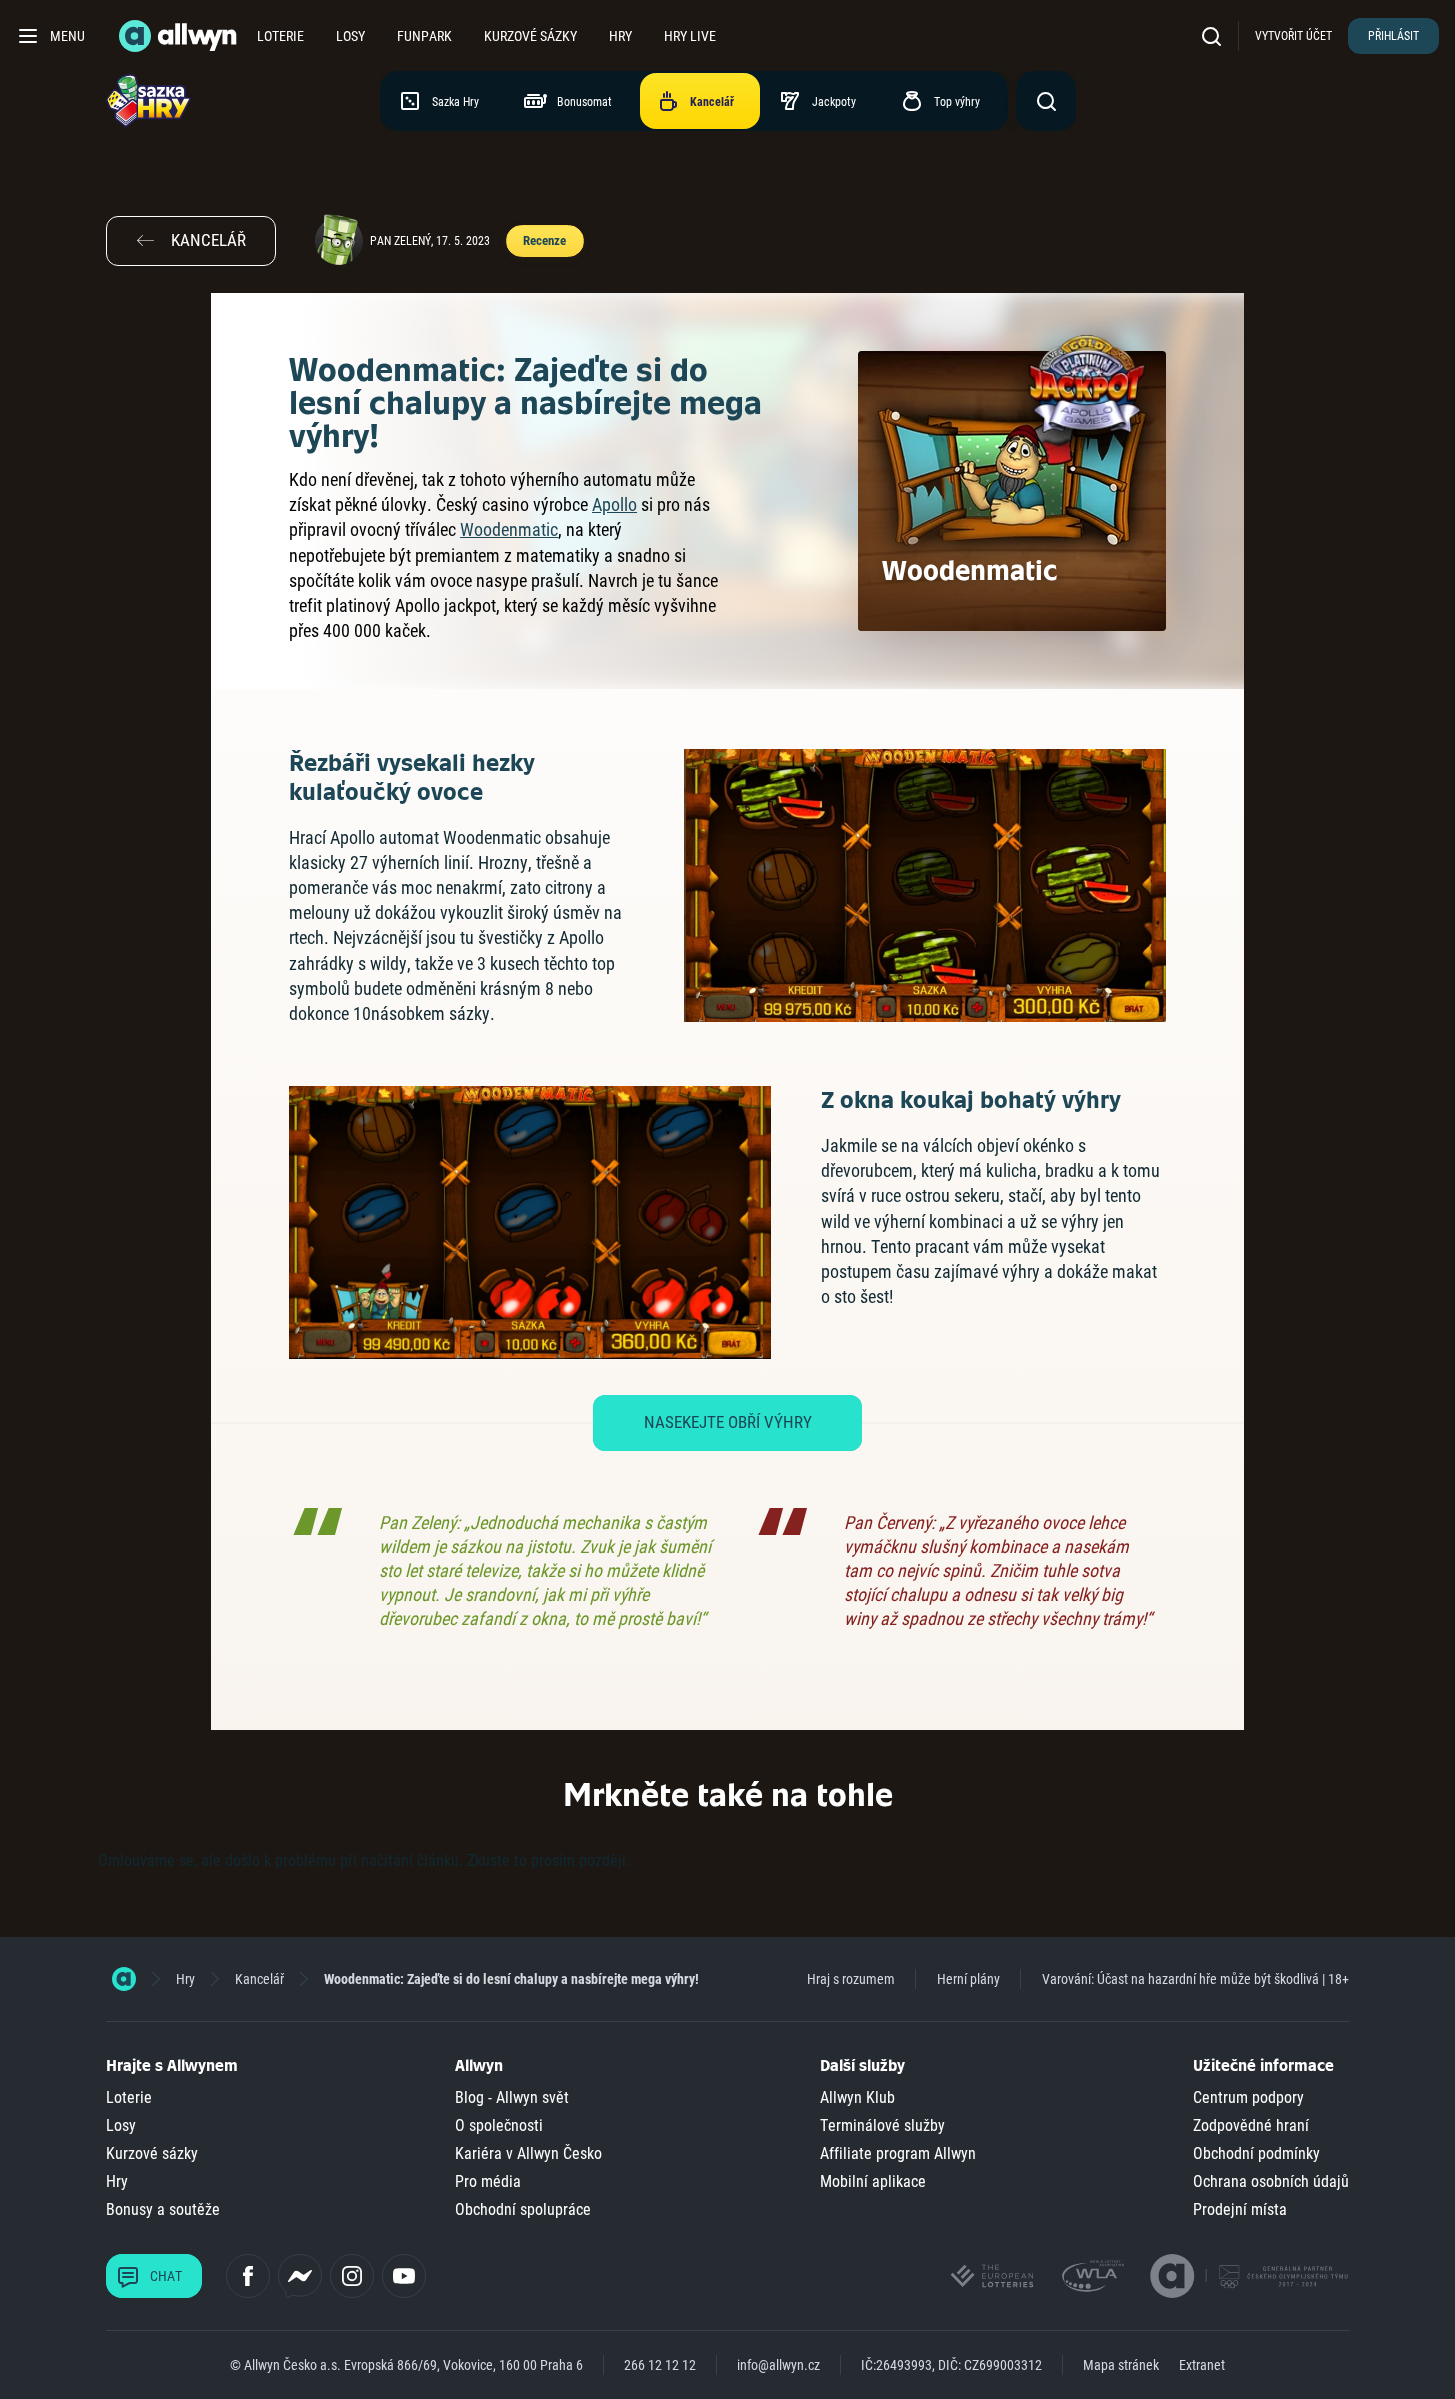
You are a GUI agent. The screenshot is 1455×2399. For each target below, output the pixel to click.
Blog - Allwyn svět (512, 2097)
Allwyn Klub (857, 2097)
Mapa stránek (1121, 2365)
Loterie (280, 36)
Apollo (614, 504)
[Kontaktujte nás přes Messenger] (300, 2276)
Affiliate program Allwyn (898, 2153)
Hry (620, 36)
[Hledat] (1216, 35)
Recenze (544, 240)
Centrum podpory (1248, 2097)
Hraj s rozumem (851, 1979)
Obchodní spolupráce (523, 2209)
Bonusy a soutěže (163, 2209)
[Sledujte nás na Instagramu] (352, 2276)
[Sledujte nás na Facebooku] (248, 2276)
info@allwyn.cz (778, 2365)
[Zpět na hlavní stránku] (180, 36)
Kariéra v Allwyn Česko (528, 2153)
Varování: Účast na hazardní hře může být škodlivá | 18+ (1195, 1979)
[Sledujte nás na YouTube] (404, 2276)
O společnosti (499, 2125)
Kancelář (259, 1979)
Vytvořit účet (1293, 36)
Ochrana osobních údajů (1271, 2181)
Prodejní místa (1240, 2209)
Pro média (488, 2181)
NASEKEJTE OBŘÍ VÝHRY (728, 1422)
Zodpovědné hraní (1251, 2125)
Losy (350, 36)
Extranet (1202, 2365)
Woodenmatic (509, 529)
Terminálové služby (882, 2125)
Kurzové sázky (530, 36)
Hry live (690, 36)
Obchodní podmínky (1256, 2153)
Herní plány (968, 1979)
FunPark (424, 36)
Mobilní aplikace (873, 2181)
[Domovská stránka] (124, 1979)
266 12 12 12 (660, 2365)
